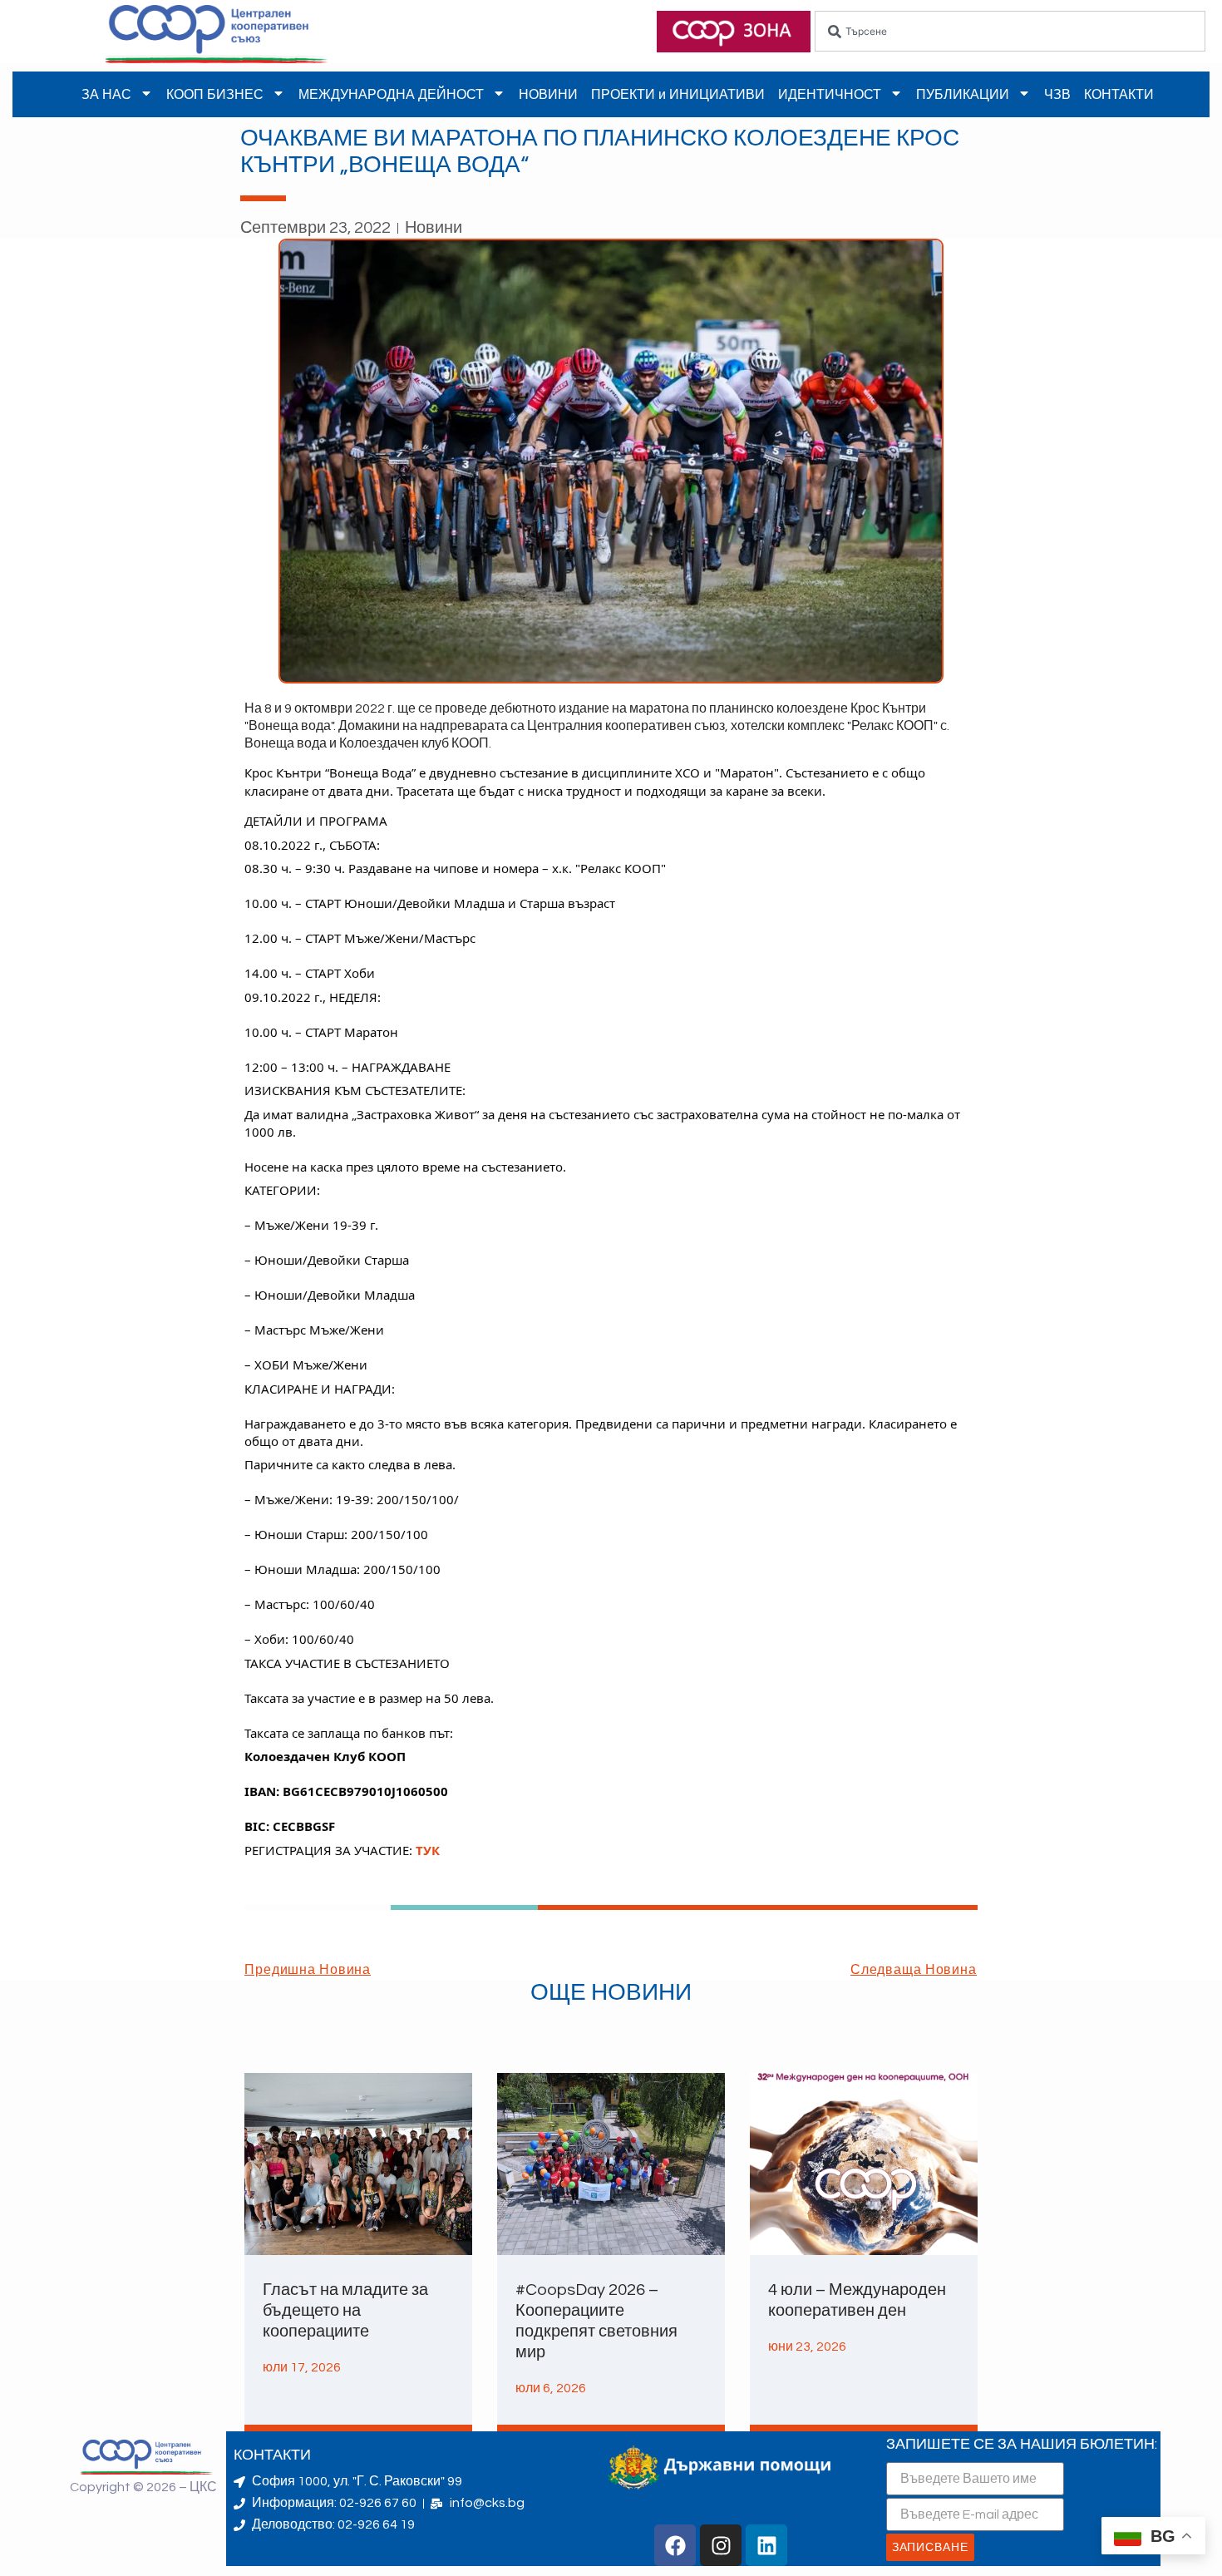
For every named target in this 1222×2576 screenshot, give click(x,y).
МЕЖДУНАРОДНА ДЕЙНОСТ (391, 94)
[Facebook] (675, 2545)
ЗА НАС (106, 94)
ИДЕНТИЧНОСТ (830, 94)
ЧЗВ (1057, 94)
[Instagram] (721, 2545)
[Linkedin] (766, 2545)
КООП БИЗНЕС (215, 94)
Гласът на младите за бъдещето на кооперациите (345, 2311)
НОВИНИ (548, 94)
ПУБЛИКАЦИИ (963, 94)
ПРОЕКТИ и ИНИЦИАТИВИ (678, 94)
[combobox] (1010, 31)
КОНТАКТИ (1119, 94)
